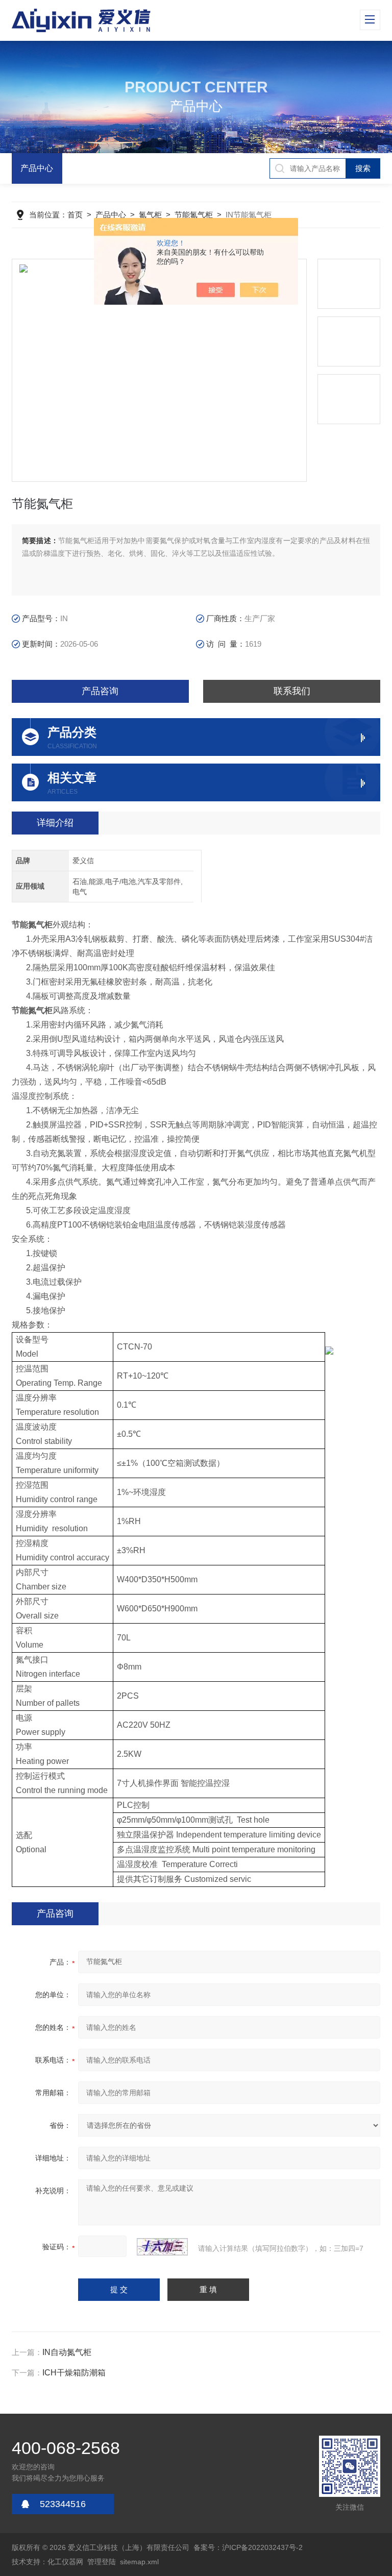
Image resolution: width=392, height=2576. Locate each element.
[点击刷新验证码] (162, 2247)
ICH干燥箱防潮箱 (74, 2373)
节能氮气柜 (194, 215)
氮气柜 (150, 215)
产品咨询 (100, 691)
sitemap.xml (139, 2562)
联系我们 (292, 691)
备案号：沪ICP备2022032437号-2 (248, 2547)
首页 (75, 215)
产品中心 (37, 168)
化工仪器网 (65, 2562)
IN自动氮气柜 (67, 2352)
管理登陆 (102, 2562)
